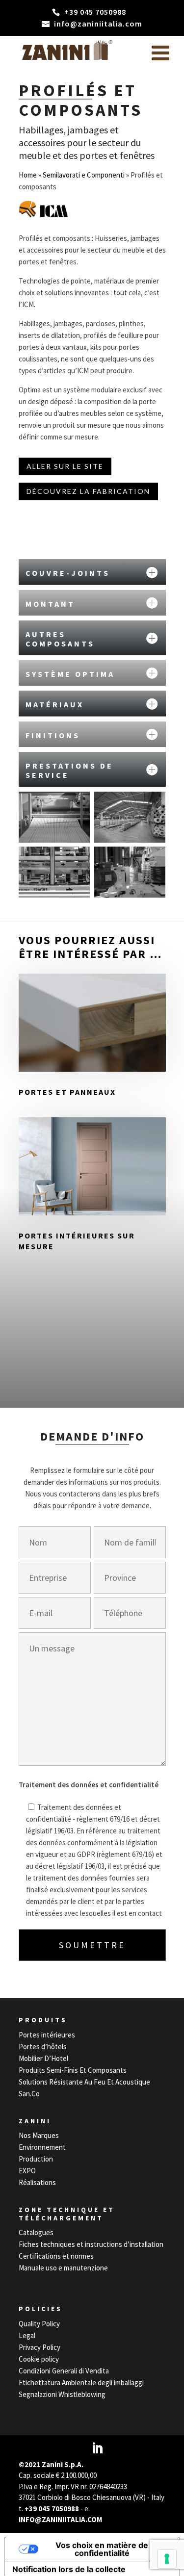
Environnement (42, 2147)
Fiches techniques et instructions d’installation (91, 2244)
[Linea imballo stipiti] (54, 872)
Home (28, 175)
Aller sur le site (65, 466)
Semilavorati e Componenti (84, 175)
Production (36, 2159)
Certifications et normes (56, 2256)
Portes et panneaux (67, 1092)
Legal (27, 2335)
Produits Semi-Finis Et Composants (73, 2070)
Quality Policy (39, 2324)
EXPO (27, 2171)
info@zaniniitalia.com (60, 2519)
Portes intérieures (47, 2035)
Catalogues (36, 2232)
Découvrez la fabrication (88, 491)
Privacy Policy (39, 2347)
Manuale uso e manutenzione (63, 2268)
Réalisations (37, 2182)
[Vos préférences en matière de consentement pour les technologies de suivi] (167, 2559)
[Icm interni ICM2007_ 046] (130, 872)
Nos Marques (39, 2135)
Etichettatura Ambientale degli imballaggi (81, 2383)
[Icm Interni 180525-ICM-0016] (130, 817)
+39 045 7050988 (52, 2509)
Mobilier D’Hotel (43, 2058)
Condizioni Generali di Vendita (64, 2371)
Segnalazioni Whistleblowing (62, 2394)
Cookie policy (39, 2359)
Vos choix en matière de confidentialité (102, 2549)
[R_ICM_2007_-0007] (54, 817)
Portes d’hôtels (43, 2047)
